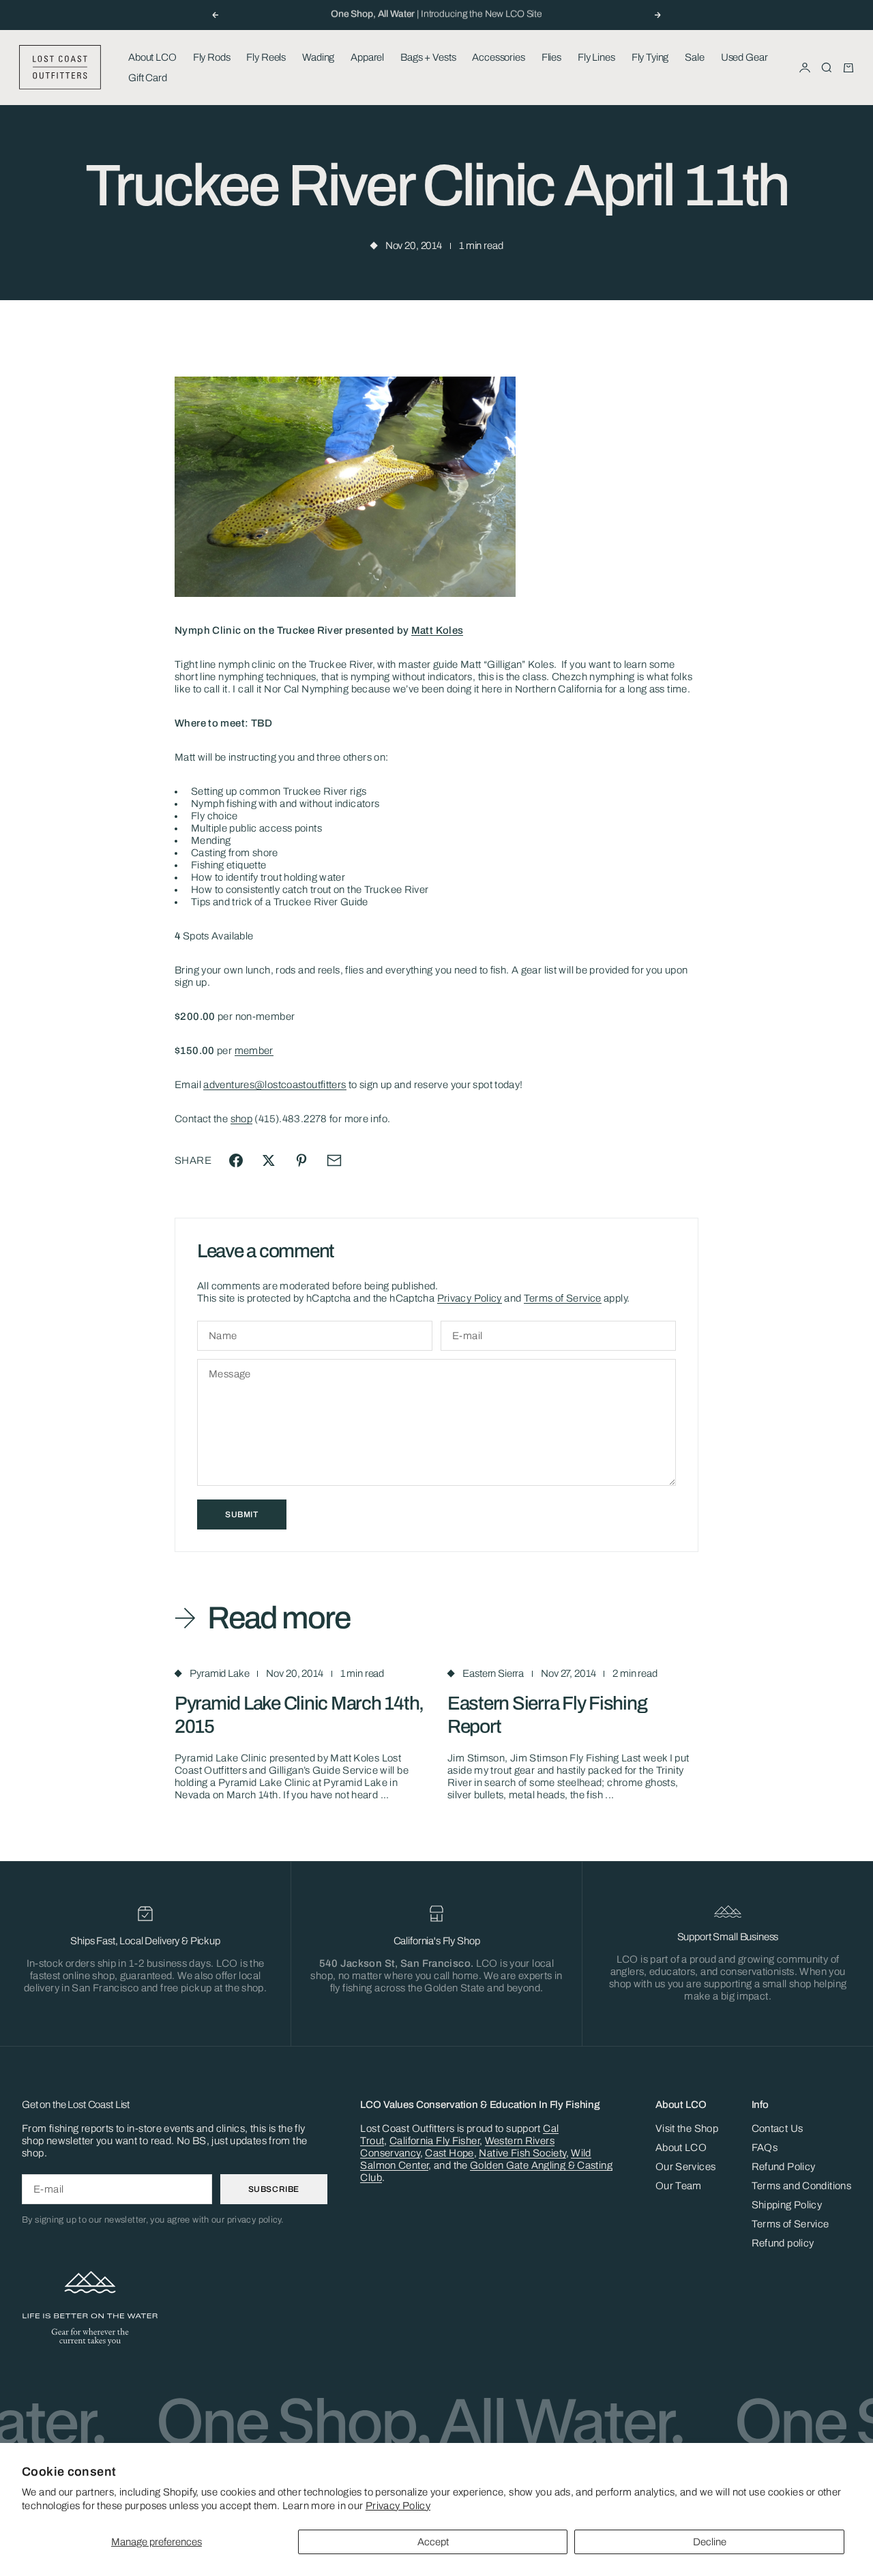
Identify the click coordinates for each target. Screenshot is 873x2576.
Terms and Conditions (802, 2186)
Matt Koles (438, 630)
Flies (551, 57)
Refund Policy (784, 2167)
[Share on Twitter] (269, 1160)
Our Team (679, 2186)
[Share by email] (334, 1160)
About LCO (152, 57)
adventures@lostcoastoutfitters (275, 1085)
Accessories (498, 57)
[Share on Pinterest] (301, 1160)
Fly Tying (650, 57)
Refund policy (783, 2243)
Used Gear (744, 57)
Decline (710, 2542)
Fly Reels (266, 57)
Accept (433, 2542)
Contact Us (778, 2128)
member (254, 1051)
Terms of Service (563, 1298)
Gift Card (148, 78)
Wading (318, 57)
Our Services (686, 2167)
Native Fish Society (522, 2153)
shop (242, 1119)
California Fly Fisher (434, 2141)
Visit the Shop (687, 2128)
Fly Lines (596, 57)
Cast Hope (449, 2153)
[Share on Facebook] (236, 1160)
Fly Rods (212, 57)
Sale (694, 57)
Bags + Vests (428, 57)
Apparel (367, 57)
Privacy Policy (398, 2506)
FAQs (765, 2148)
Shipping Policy (787, 2205)
